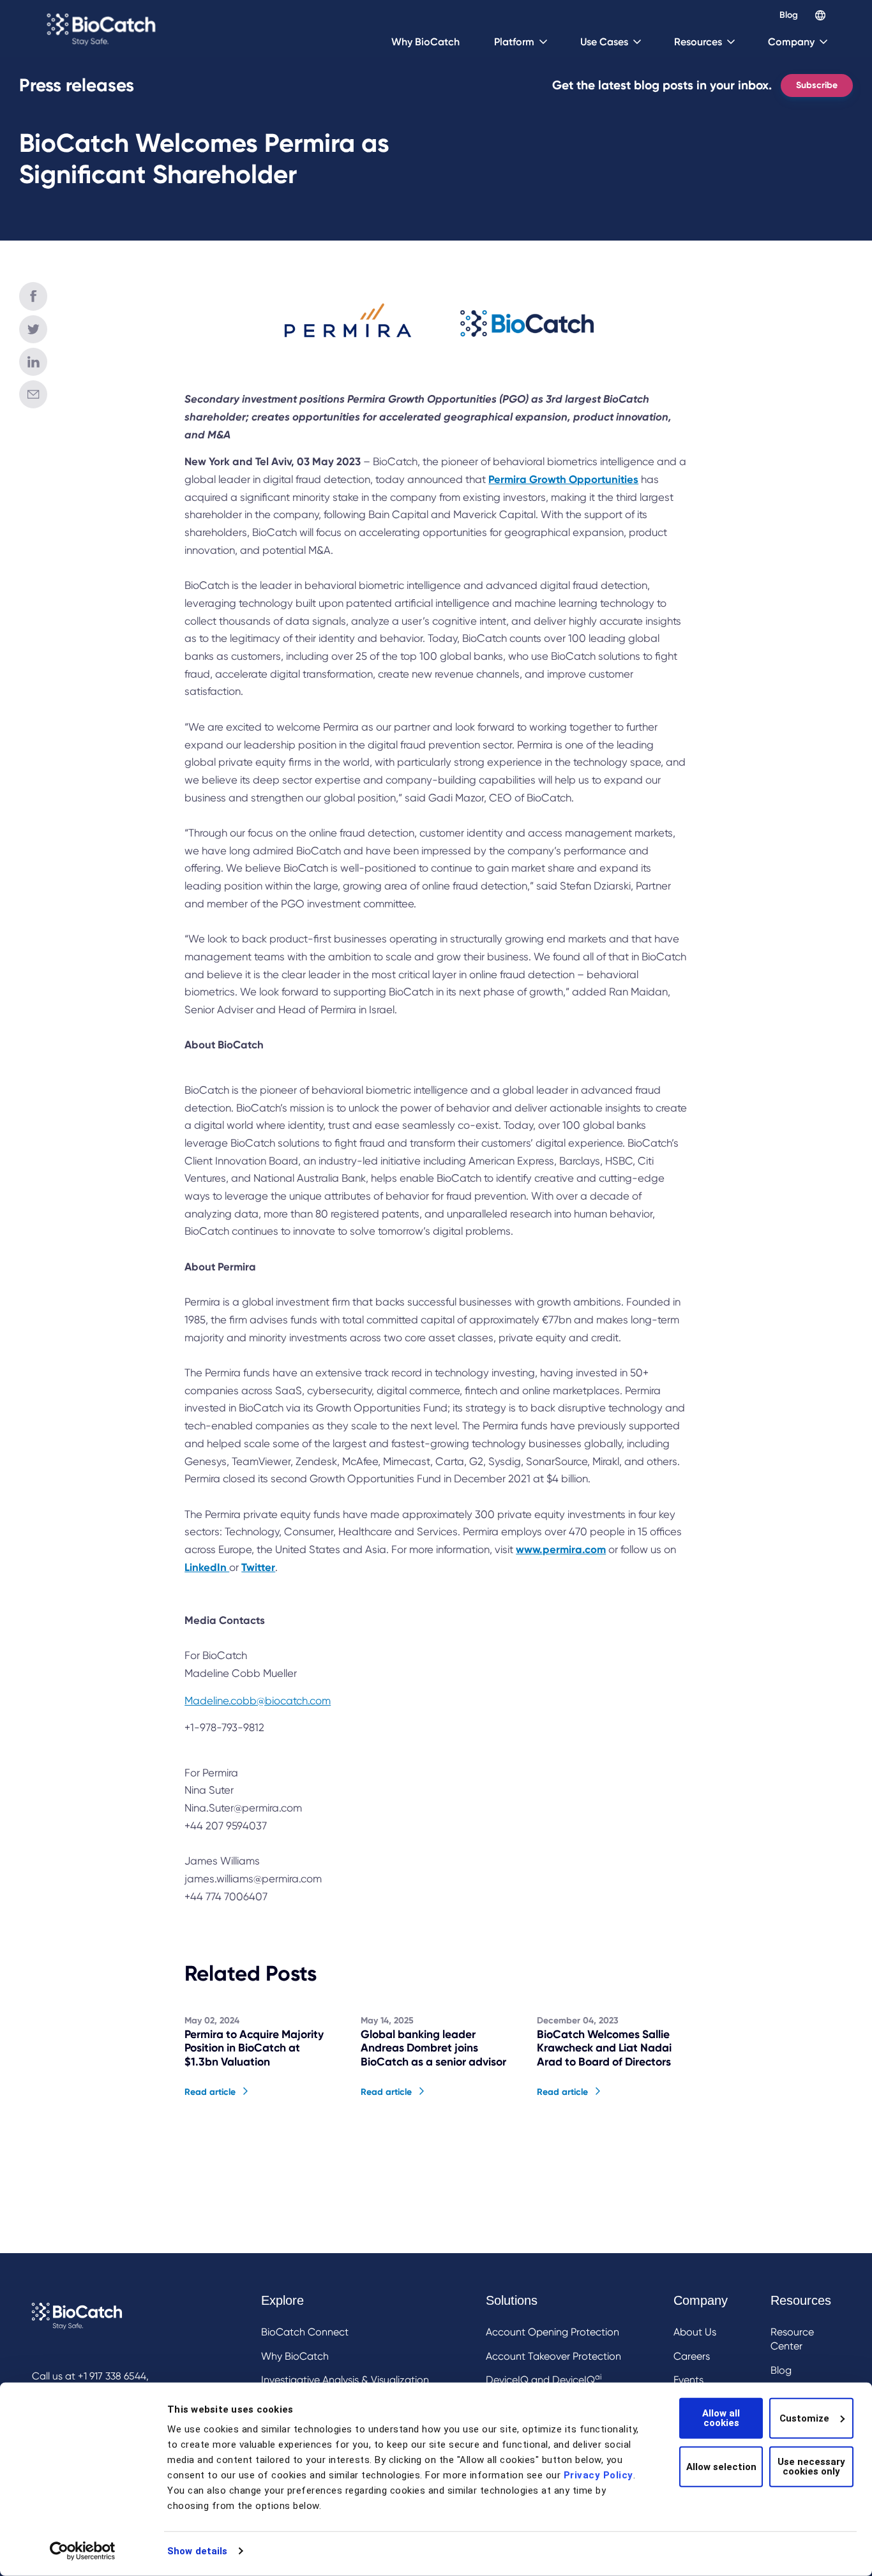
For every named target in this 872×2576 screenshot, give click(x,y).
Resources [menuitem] (801, 2300)
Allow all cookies (721, 2418)
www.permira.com (561, 1549)
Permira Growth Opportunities (563, 479)
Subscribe (817, 85)
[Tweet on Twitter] (33, 329)
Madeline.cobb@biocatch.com (258, 1701)
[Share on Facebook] (33, 296)
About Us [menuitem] (695, 2332)
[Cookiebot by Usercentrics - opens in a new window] (83, 2551)
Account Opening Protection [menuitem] (553, 2332)
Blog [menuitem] (781, 2370)
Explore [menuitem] (282, 2300)
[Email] (33, 394)
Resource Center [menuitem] (792, 2339)
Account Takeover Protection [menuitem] (553, 2356)
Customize (804, 2418)
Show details (197, 2551)
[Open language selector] (820, 15)
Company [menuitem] (701, 2300)
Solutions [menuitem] (512, 2300)
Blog (789, 15)
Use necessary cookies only (811, 2467)
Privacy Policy (598, 2475)
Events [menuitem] (688, 2380)
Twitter (258, 1567)
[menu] (352, 2363)
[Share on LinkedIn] (33, 362)
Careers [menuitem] (692, 2356)
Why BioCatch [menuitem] (295, 2356)
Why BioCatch (425, 42)
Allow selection (721, 2466)
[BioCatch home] (103, 29)
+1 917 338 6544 (112, 2376)
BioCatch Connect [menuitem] (305, 2332)
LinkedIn (207, 1567)
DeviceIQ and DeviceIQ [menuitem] (544, 2379)
